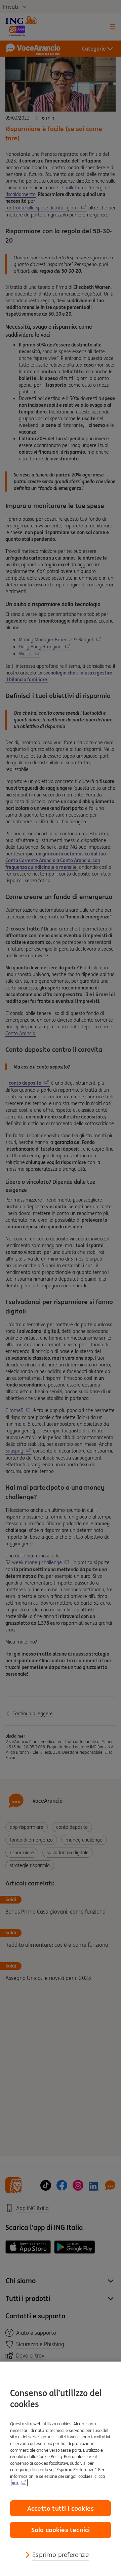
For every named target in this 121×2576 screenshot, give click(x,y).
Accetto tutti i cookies (61, 2508)
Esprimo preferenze (60, 2555)
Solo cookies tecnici (61, 2530)
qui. (15, 2483)
